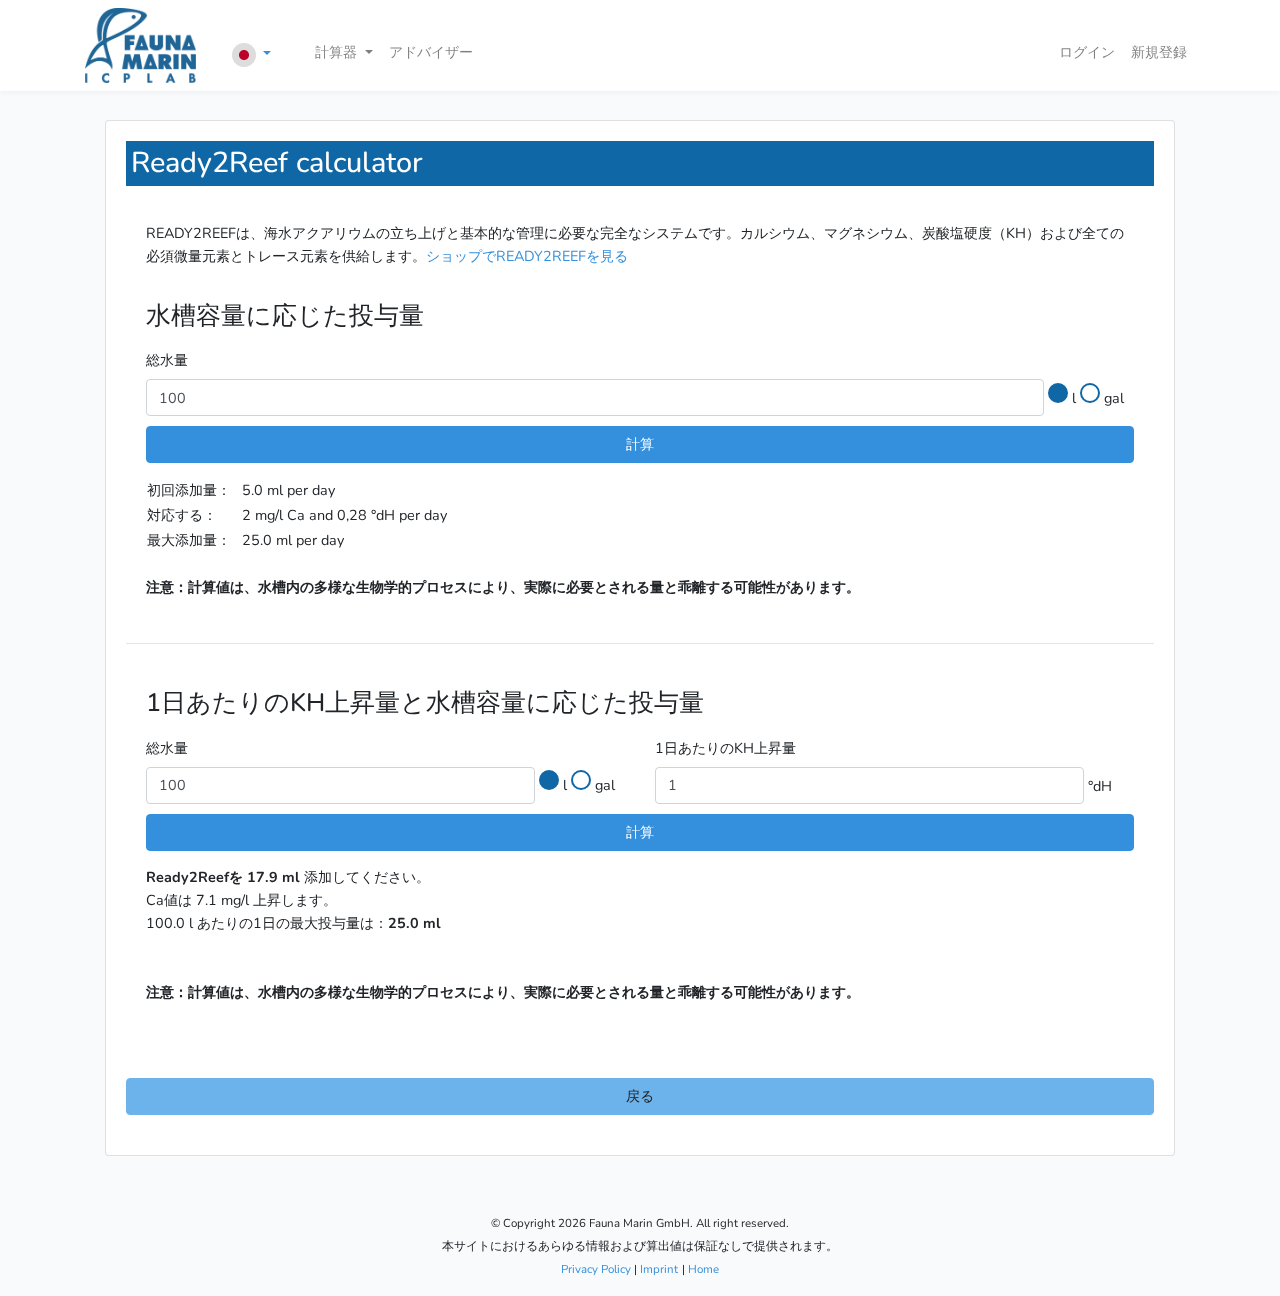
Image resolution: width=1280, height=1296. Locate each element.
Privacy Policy (596, 1269)
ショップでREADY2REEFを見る (527, 256)
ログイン (1087, 52)
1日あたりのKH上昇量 (725, 748)
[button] (252, 54)
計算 (640, 444)
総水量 (167, 360)
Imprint (659, 1269)
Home (703, 1269)
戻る (640, 1096)
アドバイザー (431, 52)
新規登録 (1159, 52)
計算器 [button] (336, 52)
